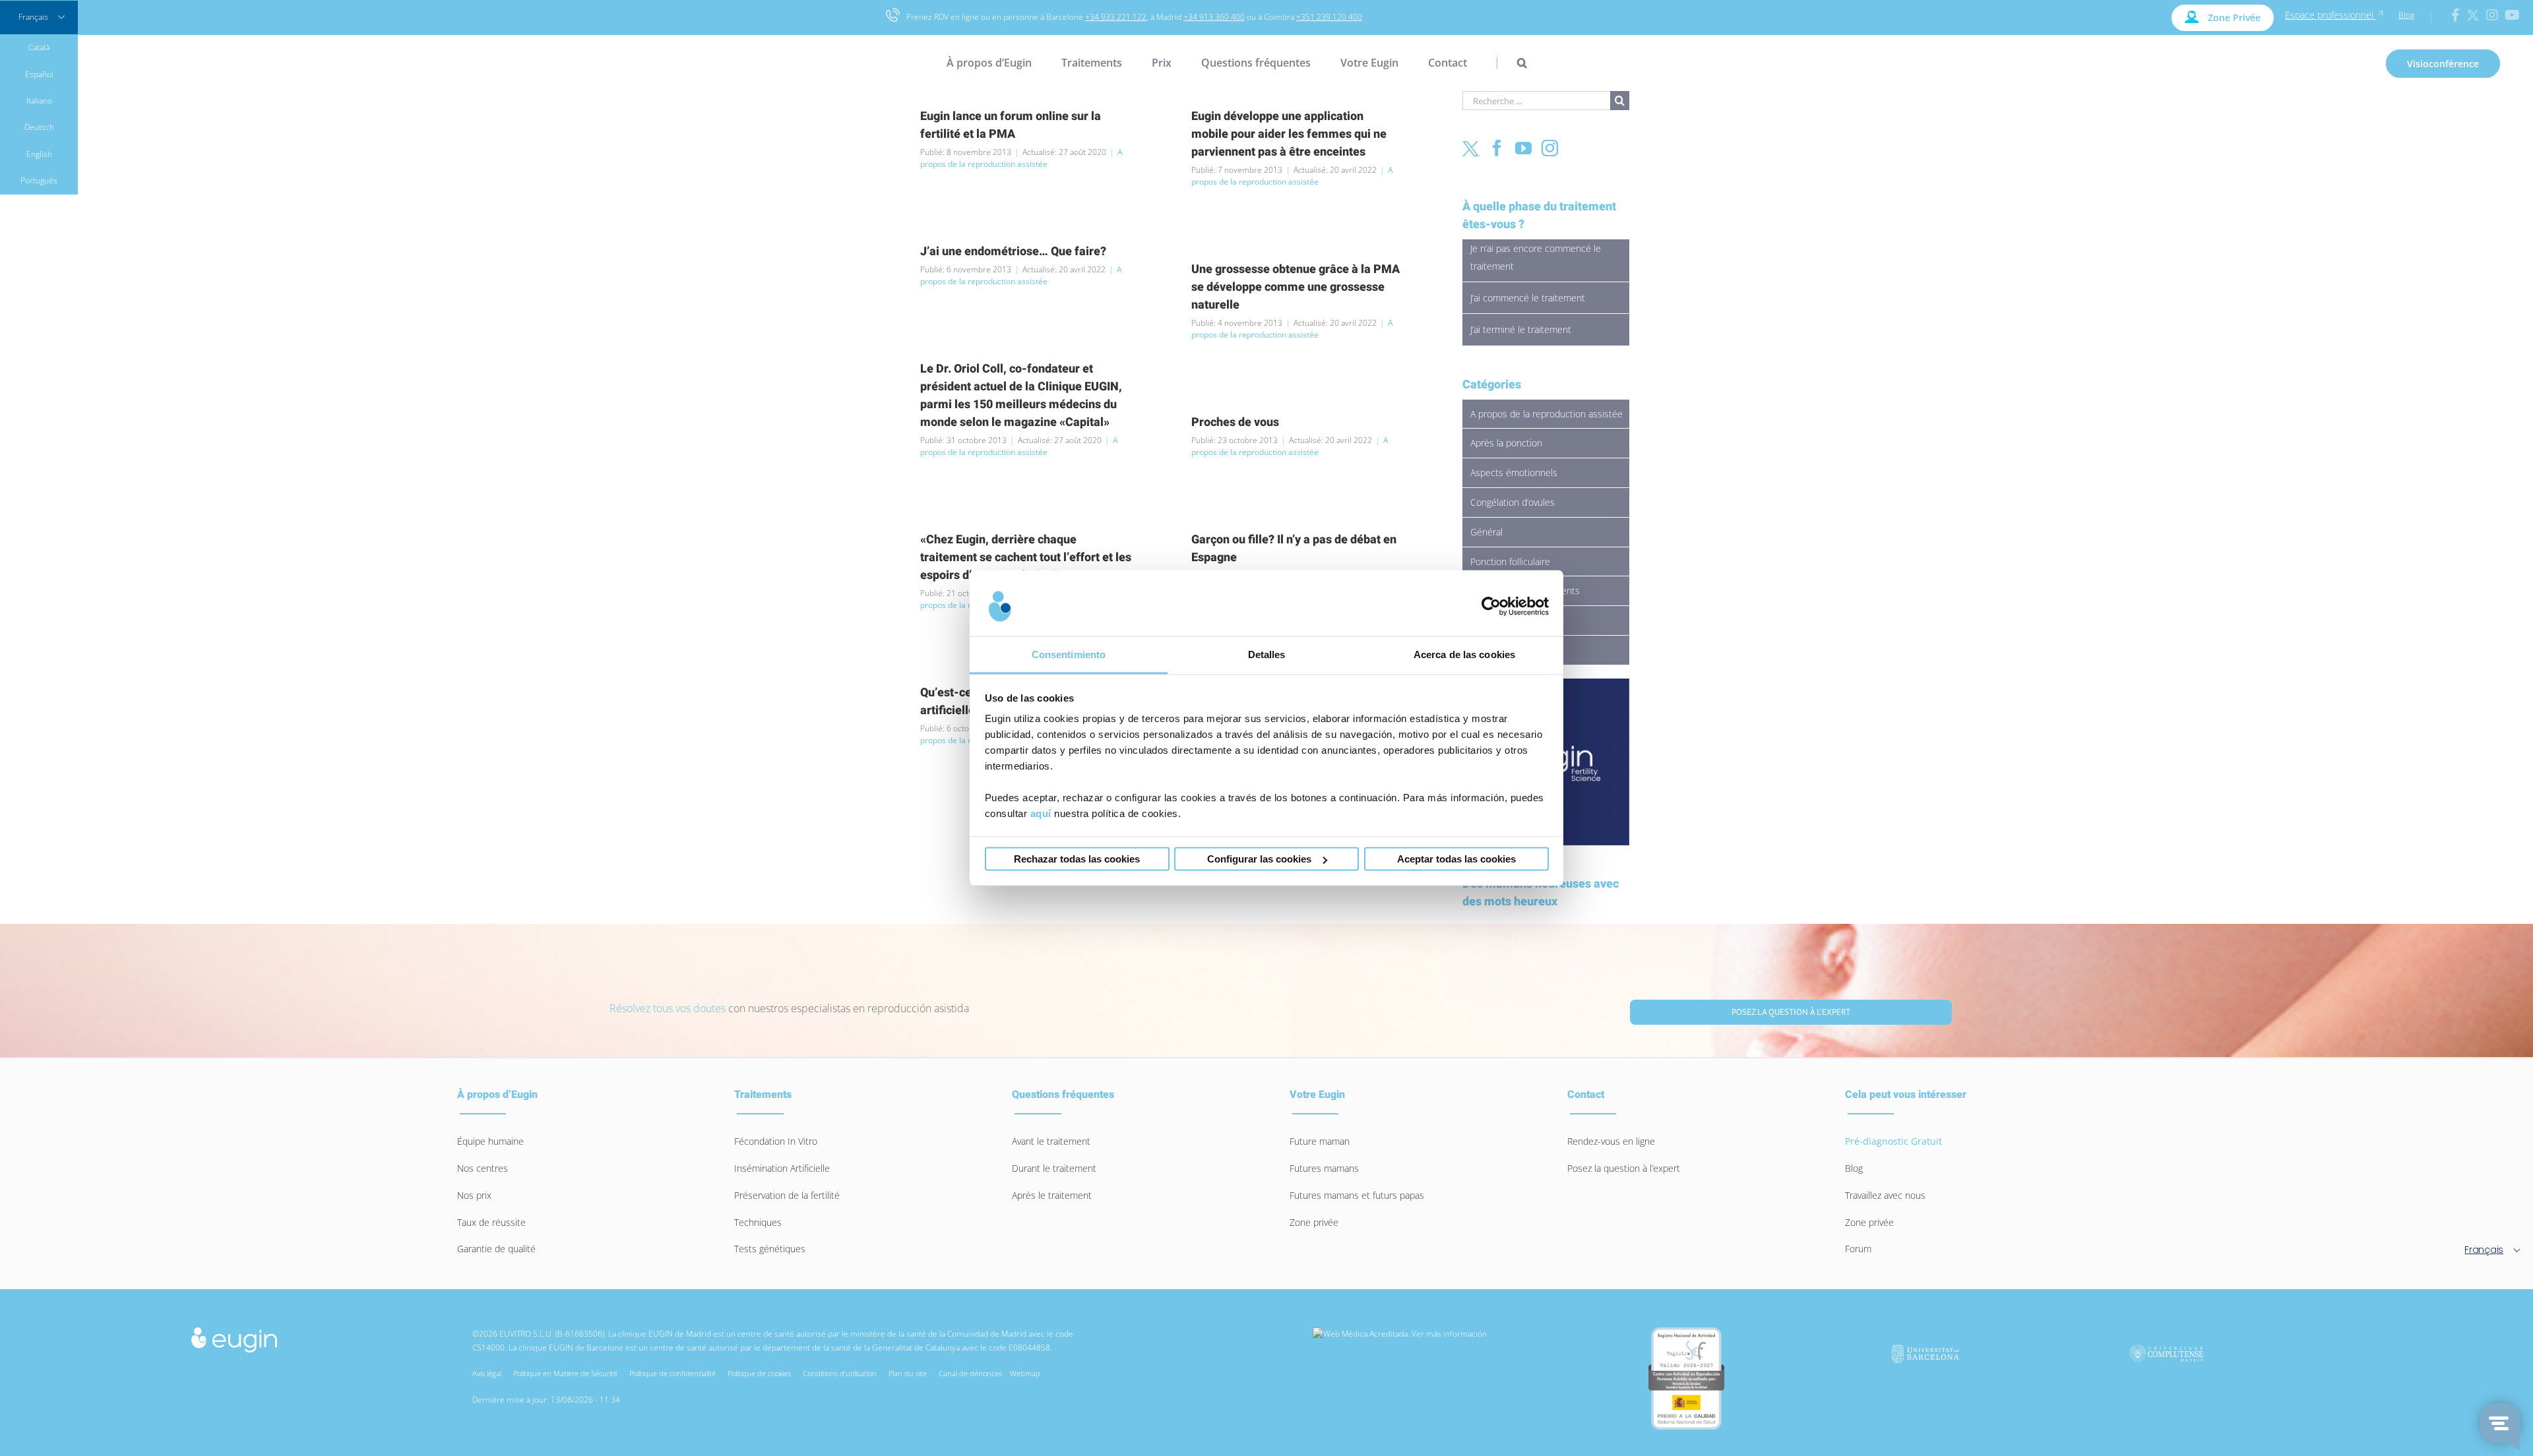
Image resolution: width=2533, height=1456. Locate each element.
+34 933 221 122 (1116, 17)
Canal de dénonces (970, 1373)
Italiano (39, 101)
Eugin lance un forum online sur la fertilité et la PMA (1011, 125)
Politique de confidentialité (674, 1373)
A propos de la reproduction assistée (1021, 158)
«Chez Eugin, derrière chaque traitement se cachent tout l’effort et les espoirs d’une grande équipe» (1026, 558)
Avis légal (489, 1373)
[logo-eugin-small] (234, 1331)
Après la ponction (1506, 443)
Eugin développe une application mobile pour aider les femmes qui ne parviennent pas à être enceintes (1289, 134)
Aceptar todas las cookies (1456, 859)
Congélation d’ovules (1513, 502)
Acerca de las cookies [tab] (1464, 654)
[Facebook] (1497, 148)
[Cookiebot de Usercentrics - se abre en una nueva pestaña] (1491, 606)
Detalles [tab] (1267, 654)
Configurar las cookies (1259, 859)
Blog (2406, 15)
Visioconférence (2443, 64)
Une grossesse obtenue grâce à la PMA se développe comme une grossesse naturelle (1296, 287)
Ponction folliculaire (1510, 561)
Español (39, 74)
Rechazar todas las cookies (1077, 859)
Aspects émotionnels (1514, 472)
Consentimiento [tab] (1069, 654)
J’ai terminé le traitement (1521, 329)
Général (1486, 532)
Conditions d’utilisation (842, 1373)
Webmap (1025, 1373)
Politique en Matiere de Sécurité (567, 1373)
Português (39, 180)
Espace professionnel (2330, 15)
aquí (1041, 813)
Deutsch (39, 127)
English (39, 154)
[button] (1512, 63)
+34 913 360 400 (1214, 17)
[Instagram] (1550, 148)
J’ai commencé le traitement (1528, 298)
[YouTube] (1523, 148)
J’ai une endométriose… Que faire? (1013, 252)
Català (39, 47)
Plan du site (910, 1373)
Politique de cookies (761, 1373)
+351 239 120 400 (1329, 17)
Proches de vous (1235, 422)
